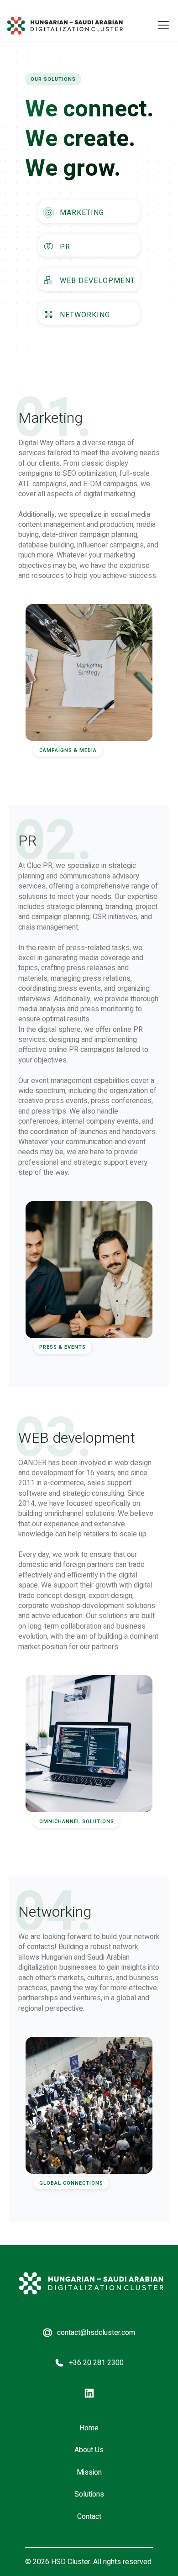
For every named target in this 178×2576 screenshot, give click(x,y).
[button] (162, 25)
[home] (65, 26)
